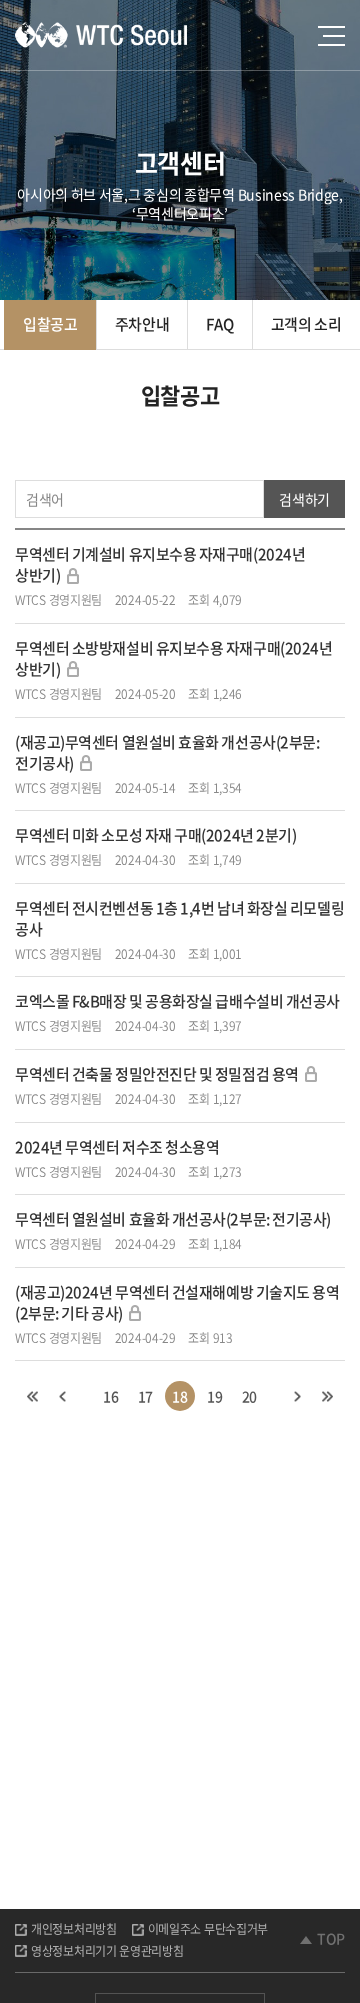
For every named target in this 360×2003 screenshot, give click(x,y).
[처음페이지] (33, 1396)
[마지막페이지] (327, 1396)
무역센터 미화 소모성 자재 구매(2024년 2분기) (155, 835)
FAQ (219, 324)
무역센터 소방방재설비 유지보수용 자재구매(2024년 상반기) (173, 658)
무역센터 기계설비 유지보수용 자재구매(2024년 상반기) (160, 564)
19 (214, 1396)
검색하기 (304, 499)
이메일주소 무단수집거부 (208, 1929)
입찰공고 (50, 324)
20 (249, 1396)
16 (110, 1396)
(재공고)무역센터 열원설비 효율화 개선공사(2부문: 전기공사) (167, 752)
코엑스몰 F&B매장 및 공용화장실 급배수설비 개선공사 (177, 1001)
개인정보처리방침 (74, 1929)
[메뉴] (331, 36)
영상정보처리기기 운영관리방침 (107, 1951)
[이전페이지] (63, 1396)
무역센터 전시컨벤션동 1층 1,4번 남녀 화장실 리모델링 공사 (179, 918)
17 (145, 1396)
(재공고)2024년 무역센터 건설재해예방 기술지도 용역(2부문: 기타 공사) (177, 1302)
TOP (331, 1938)
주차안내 (142, 324)
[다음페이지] (297, 1396)
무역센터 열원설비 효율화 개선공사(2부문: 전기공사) (173, 1219)
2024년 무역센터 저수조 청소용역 (117, 1147)
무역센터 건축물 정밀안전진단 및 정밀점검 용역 (157, 1074)
